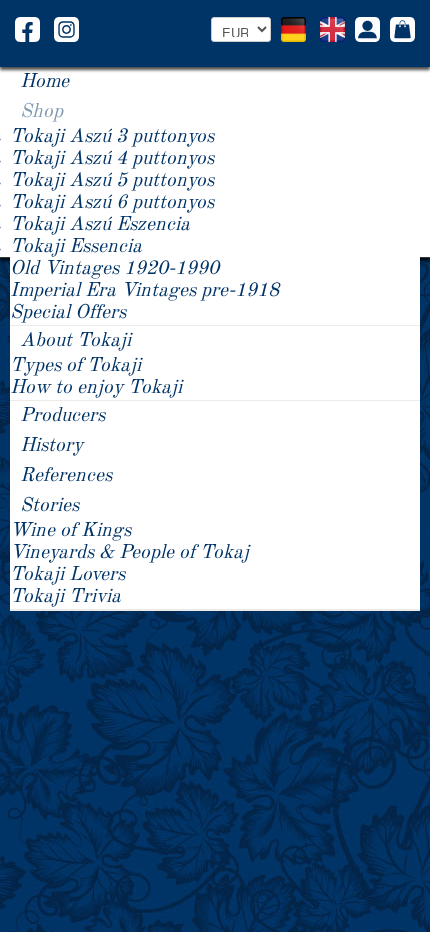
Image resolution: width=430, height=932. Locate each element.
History (51, 446)
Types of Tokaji (75, 366)
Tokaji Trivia (65, 597)
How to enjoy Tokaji (96, 388)
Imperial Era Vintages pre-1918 (144, 291)
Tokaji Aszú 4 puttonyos (112, 159)
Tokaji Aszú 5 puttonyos (112, 181)
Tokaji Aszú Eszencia (100, 225)
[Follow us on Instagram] (66, 28)
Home (44, 82)
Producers (62, 416)
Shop (41, 112)
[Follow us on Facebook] (27, 28)
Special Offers (68, 313)
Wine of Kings (70, 531)
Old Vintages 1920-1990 (114, 269)
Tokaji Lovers (67, 575)
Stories (49, 506)
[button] (367, 32)
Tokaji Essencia (76, 247)
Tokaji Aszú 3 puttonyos (112, 137)
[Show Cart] (402, 30)
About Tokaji (75, 341)
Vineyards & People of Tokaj (129, 553)
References (66, 476)
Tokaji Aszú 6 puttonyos (112, 203)
